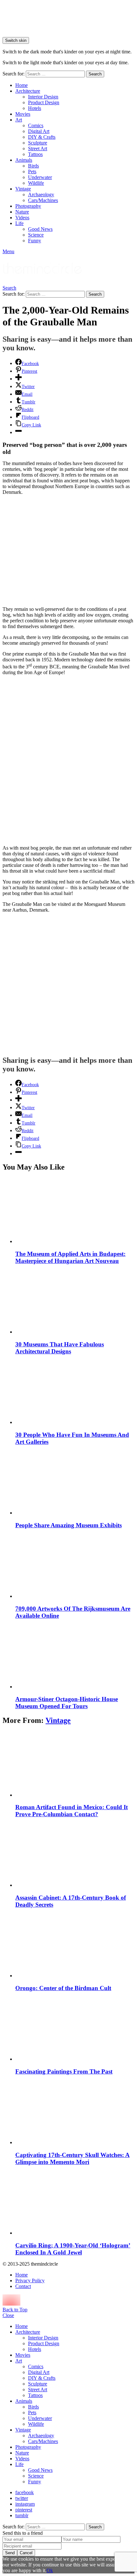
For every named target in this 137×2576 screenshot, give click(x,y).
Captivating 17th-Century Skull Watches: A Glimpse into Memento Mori (72, 2158)
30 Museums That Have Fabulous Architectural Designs (60, 1348)
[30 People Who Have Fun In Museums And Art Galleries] (75, 1392)
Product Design (44, 102)
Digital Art (39, 131)
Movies (23, 114)
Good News (40, 229)
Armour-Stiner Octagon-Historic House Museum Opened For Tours (67, 1703)
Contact (23, 2286)
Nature (22, 212)
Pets (32, 171)
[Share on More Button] (18, 379)
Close (8, 2315)
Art (19, 120)
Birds (33, 166)
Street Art (38, 148)
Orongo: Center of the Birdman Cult (63, 1988)
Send (10, 2553)
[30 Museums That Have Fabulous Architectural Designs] (75, 1301)
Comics (36, 125)
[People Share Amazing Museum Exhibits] (75, 1482)
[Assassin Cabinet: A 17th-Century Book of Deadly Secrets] (75, 1855)
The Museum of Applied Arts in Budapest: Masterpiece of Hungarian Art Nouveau (70, 1257)
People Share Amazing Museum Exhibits (68, 1525)
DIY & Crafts (42, 137)
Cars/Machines (43, 200)
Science (36, 235)
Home (22, 85)
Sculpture (38, 143)
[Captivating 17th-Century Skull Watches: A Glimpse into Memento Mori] (75, 2112)
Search (95, 74)
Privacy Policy (30, 2280)
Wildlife (36, 183)
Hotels (35, 108)
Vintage (23, 189)
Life (19, 223)
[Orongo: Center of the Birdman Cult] (75, 1945)
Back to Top (15, 2310)
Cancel (26, 2553)
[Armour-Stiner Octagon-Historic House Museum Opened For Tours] (75, 1656)
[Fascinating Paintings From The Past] (75, 2029)
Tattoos (35, 154)
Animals (24, 160)
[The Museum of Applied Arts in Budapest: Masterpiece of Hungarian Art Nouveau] (75, 1211)
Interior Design (43, 97)
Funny (35, 241)
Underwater (40, 177)
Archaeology (41, 195)
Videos (22, 218)
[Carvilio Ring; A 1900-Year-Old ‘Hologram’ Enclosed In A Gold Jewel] (75, 2202)
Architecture (28, 91)
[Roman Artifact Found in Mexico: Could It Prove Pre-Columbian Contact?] (75, 1765)
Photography (28, 206)
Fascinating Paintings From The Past (64, 2071)
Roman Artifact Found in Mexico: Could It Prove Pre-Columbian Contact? (72, 1811)
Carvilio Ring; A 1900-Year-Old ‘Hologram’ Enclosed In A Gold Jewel (73, 2249)
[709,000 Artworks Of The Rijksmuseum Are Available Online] (75, 1566)
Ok (50, 2570)
